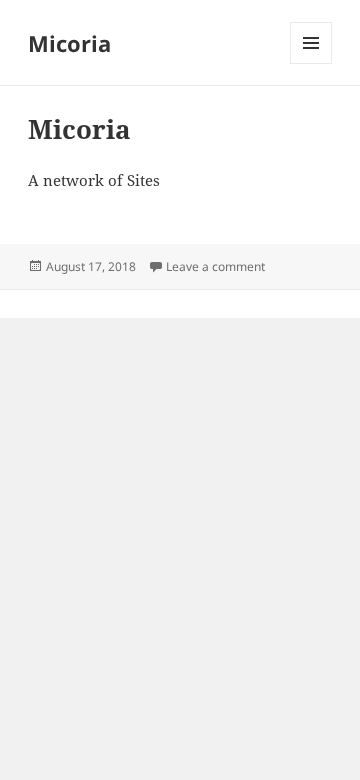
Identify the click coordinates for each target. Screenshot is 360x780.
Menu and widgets (311, 63)
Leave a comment (215, 266)
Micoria (69, 43)
